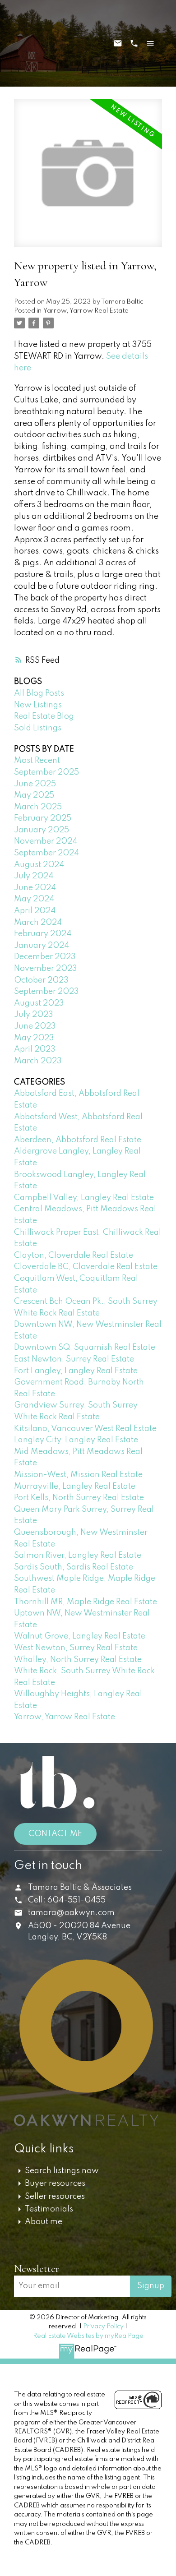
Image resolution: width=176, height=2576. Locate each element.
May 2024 (34, 899)
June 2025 (35, 784)
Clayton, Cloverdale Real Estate (74, 1256)
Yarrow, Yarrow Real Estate (86, 311)
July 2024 (34, 876)
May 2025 (34, 795)
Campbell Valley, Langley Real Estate (84, 1198)
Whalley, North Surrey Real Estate (78, 1660)
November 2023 (46, 969)
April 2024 (35, 911)
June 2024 (35, 888)
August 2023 (39, 1003)
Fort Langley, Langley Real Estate (76, 1371)
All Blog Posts (39, 693)
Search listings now (62, 2171)
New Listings (38, 705)
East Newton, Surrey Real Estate (74, 1359)
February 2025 (43, 818)
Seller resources (55, 2197)
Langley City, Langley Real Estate (76, 1440)
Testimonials (49, 2209)
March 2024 (38, 923)
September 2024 (46, 853)
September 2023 (46, 992)
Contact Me (55, 1834)
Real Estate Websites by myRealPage (88, 2336)
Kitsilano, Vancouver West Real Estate (85, 1429)
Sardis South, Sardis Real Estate (74, 1567)
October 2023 (41, 980)
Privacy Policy (103, 2327)
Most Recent (37, 761)
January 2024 (42, 946)
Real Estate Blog (44, 716)
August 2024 (39, 865)
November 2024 (46, 841)
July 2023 (34, 1015)
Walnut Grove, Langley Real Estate (80, 1636)
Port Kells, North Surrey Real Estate (79, 1498)
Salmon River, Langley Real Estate (78, 1556)
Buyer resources (55, 2184)
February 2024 (43, 934)
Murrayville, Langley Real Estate (75, 1487)
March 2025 (38, 807)
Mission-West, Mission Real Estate (78, 1475)
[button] (81, 2253)
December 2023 (45, 957)
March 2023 (38, 1061)
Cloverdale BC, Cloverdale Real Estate (86, 1267)
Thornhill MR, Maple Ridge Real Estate (86, 1602)
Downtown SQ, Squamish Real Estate (85, 1348)
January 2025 (42, 830)
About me (44, 2222)
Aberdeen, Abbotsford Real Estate (78, 1140)
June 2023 (35, 1026)
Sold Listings (38, 728)
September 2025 (46, 772)
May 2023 (34, 1038)
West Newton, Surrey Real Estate (76, 1648)
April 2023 (35, 1049)
